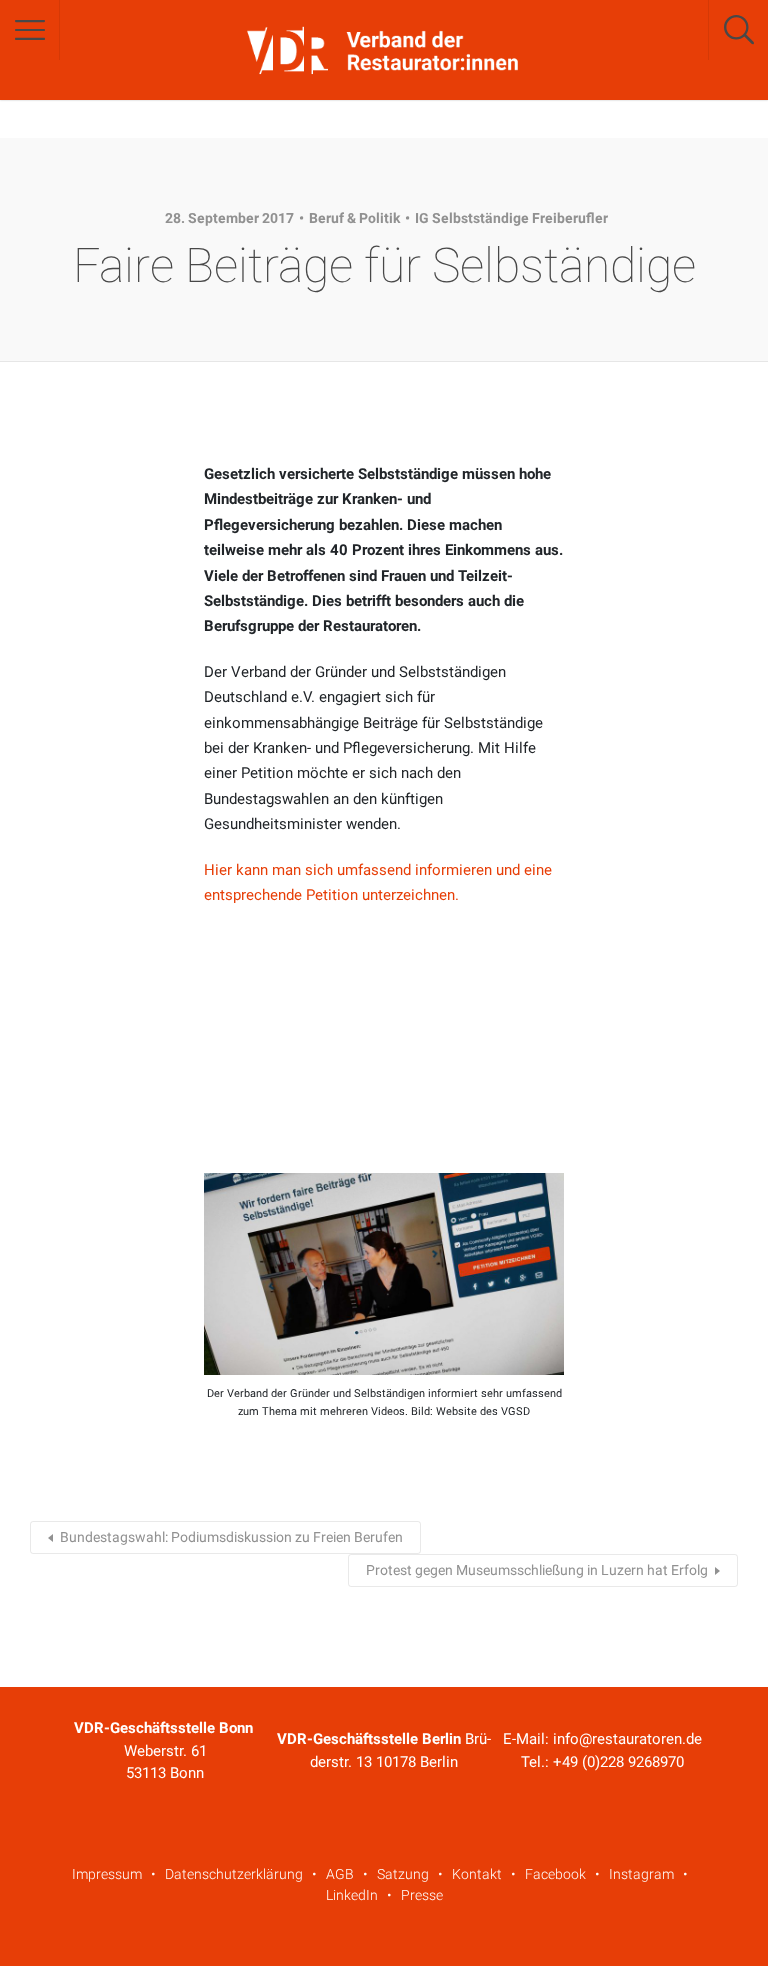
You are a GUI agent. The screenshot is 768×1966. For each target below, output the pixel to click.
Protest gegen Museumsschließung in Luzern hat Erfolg (537, 1570)
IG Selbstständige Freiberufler (511, 218)
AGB (340, 1874)
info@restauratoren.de (627, 1739)
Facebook (555, 1874)
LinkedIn (352, 1895)
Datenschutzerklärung (234, 1874)
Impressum (107, 1874)
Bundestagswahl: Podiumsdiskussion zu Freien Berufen (231, 1537)
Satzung (403, 1874)
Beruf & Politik (354, 218)
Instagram (641, 1874)
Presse (422, 1895)
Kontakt (477, 1874)
